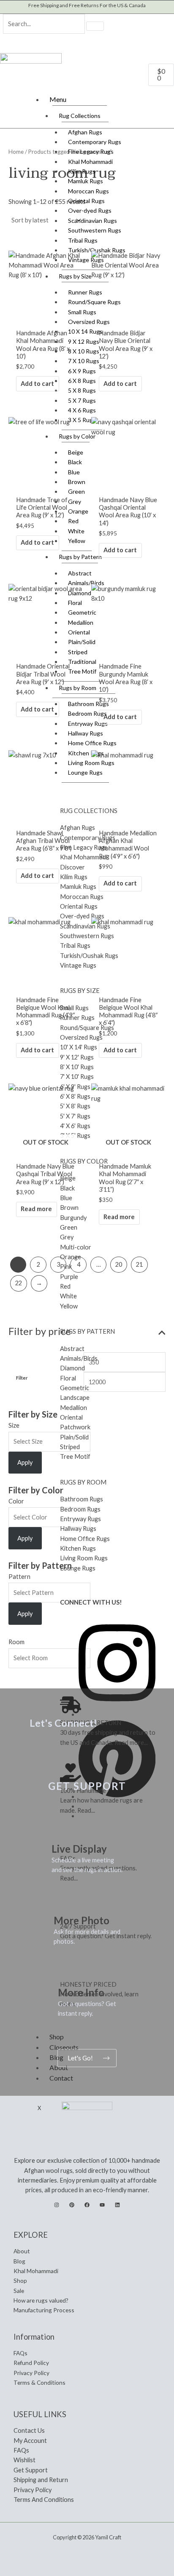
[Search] (95, 26)
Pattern (19, 1577)
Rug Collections (80, 116)
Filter (22, 1378)
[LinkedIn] (117, 2205)
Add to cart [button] (37, 384)
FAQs (20, 2353)
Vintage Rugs (86, 260)
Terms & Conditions (39, 2382)
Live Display (79, 1849)
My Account (30, 2441)
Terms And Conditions (44, 2500)
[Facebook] (87, 2205)
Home (16, 152)
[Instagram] (57, 2205)
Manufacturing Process (44, 2310)
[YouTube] (102, 2205)
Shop (20, 2280)
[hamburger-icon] (163, 98)
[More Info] (68, 1973)
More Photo (82, 1920)
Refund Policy (31, 2363)
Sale (19, 2291)
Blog (19, 2261)
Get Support (31, 2470)
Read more (36, 1209)
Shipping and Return (41, 2480)
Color (16, 1501)
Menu (58, 99)
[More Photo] (64, 1902)
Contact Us (29, 2430)
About (22, 2251)
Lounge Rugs (85, 772)
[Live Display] (62, 1830)
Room (16, 1642)
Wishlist (24, 2460)
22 (19, 1283)
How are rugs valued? (41, 2300)
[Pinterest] (72, 2205)
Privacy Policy (31, 2373)
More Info (81, 1992)
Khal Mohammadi (36, 2271)
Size (14, 1425)
